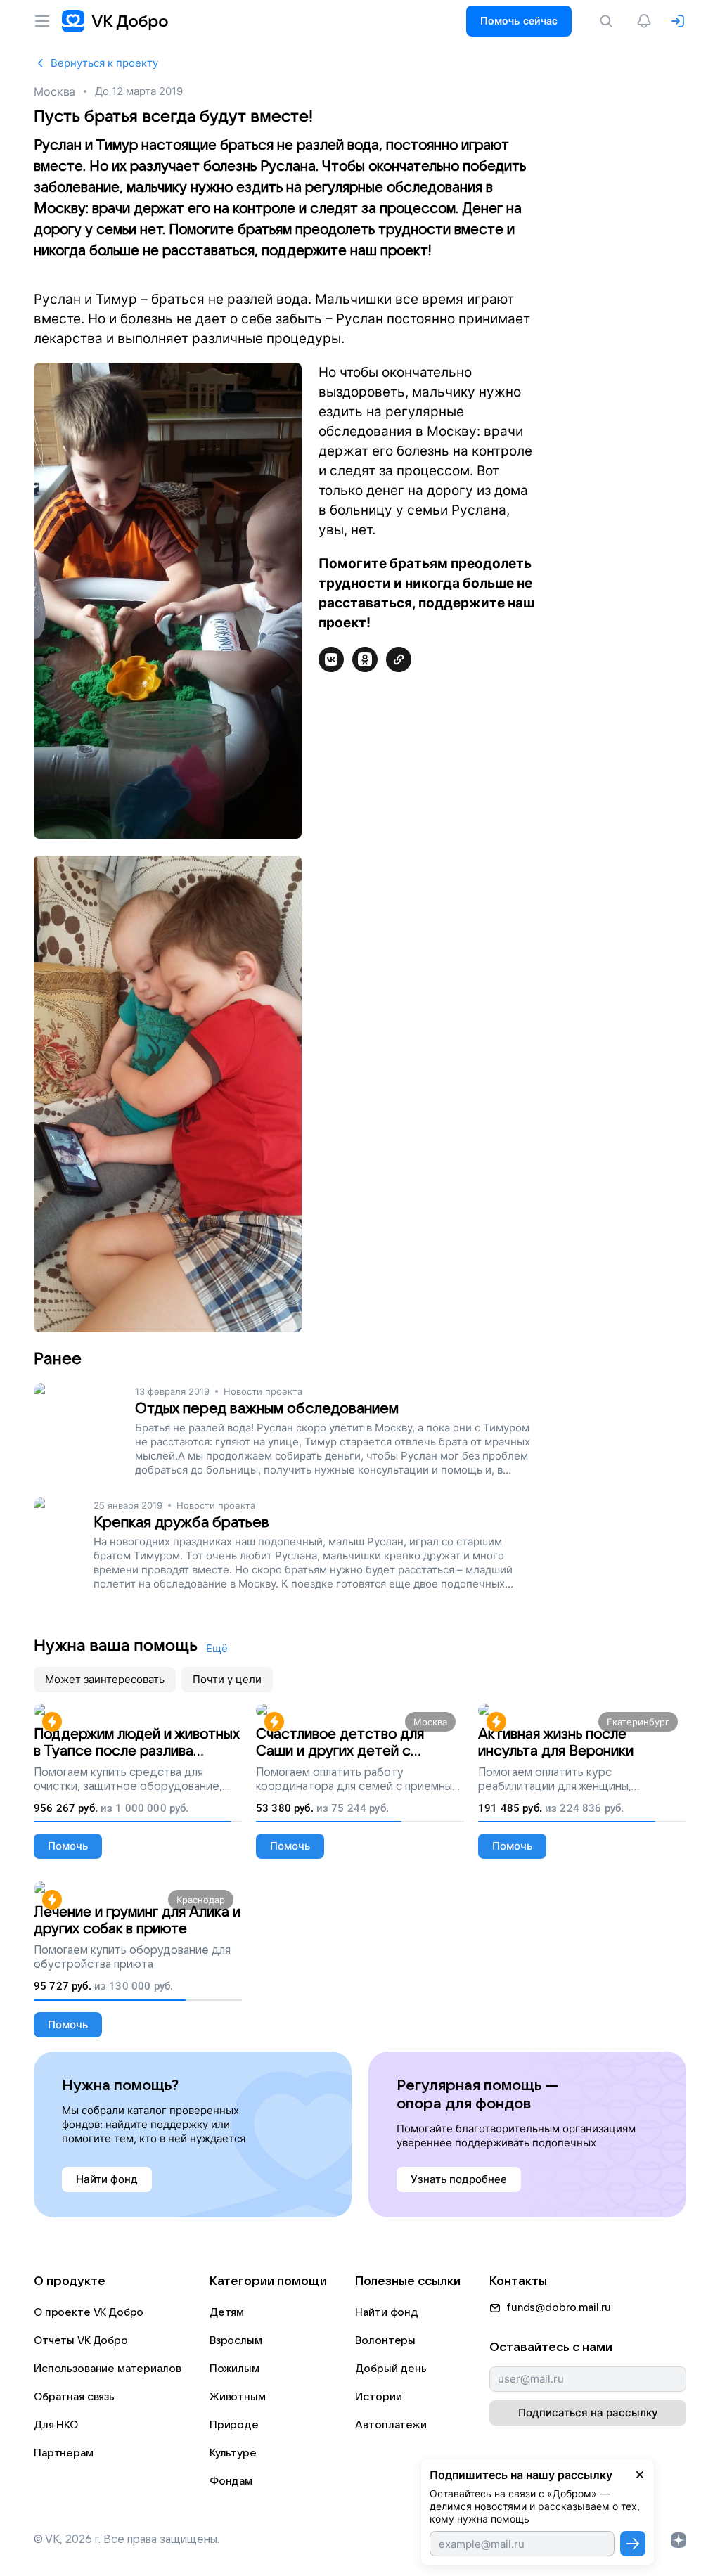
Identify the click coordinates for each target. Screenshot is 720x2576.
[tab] (105, 1680)
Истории (378, 2397)
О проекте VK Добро (89, 2312)
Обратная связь (74, 2397)
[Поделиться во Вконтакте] (331, 659)
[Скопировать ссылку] (399, 659)
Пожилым (234, 2369)
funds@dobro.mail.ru (559, 2307)
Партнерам (64, 2453)
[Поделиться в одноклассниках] (365, 659)
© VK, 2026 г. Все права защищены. (127, 2539)
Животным (238, 2397)
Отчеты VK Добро (81, 2340)
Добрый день (391, 2369)
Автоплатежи (391, 2425)
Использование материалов (107, 2369)
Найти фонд (387, 2312)
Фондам (231, 2481)
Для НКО (56, 2425)
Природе (234, 2425)
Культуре (233, 2453)
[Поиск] (609, 21)
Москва (54, 91)
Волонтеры (385, 2340)
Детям (227, 2312)
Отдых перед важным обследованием (267, 1409)
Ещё (217, 1648)
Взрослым (236, 2340)
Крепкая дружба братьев (181, 1522)
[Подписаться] (633, 2544)
